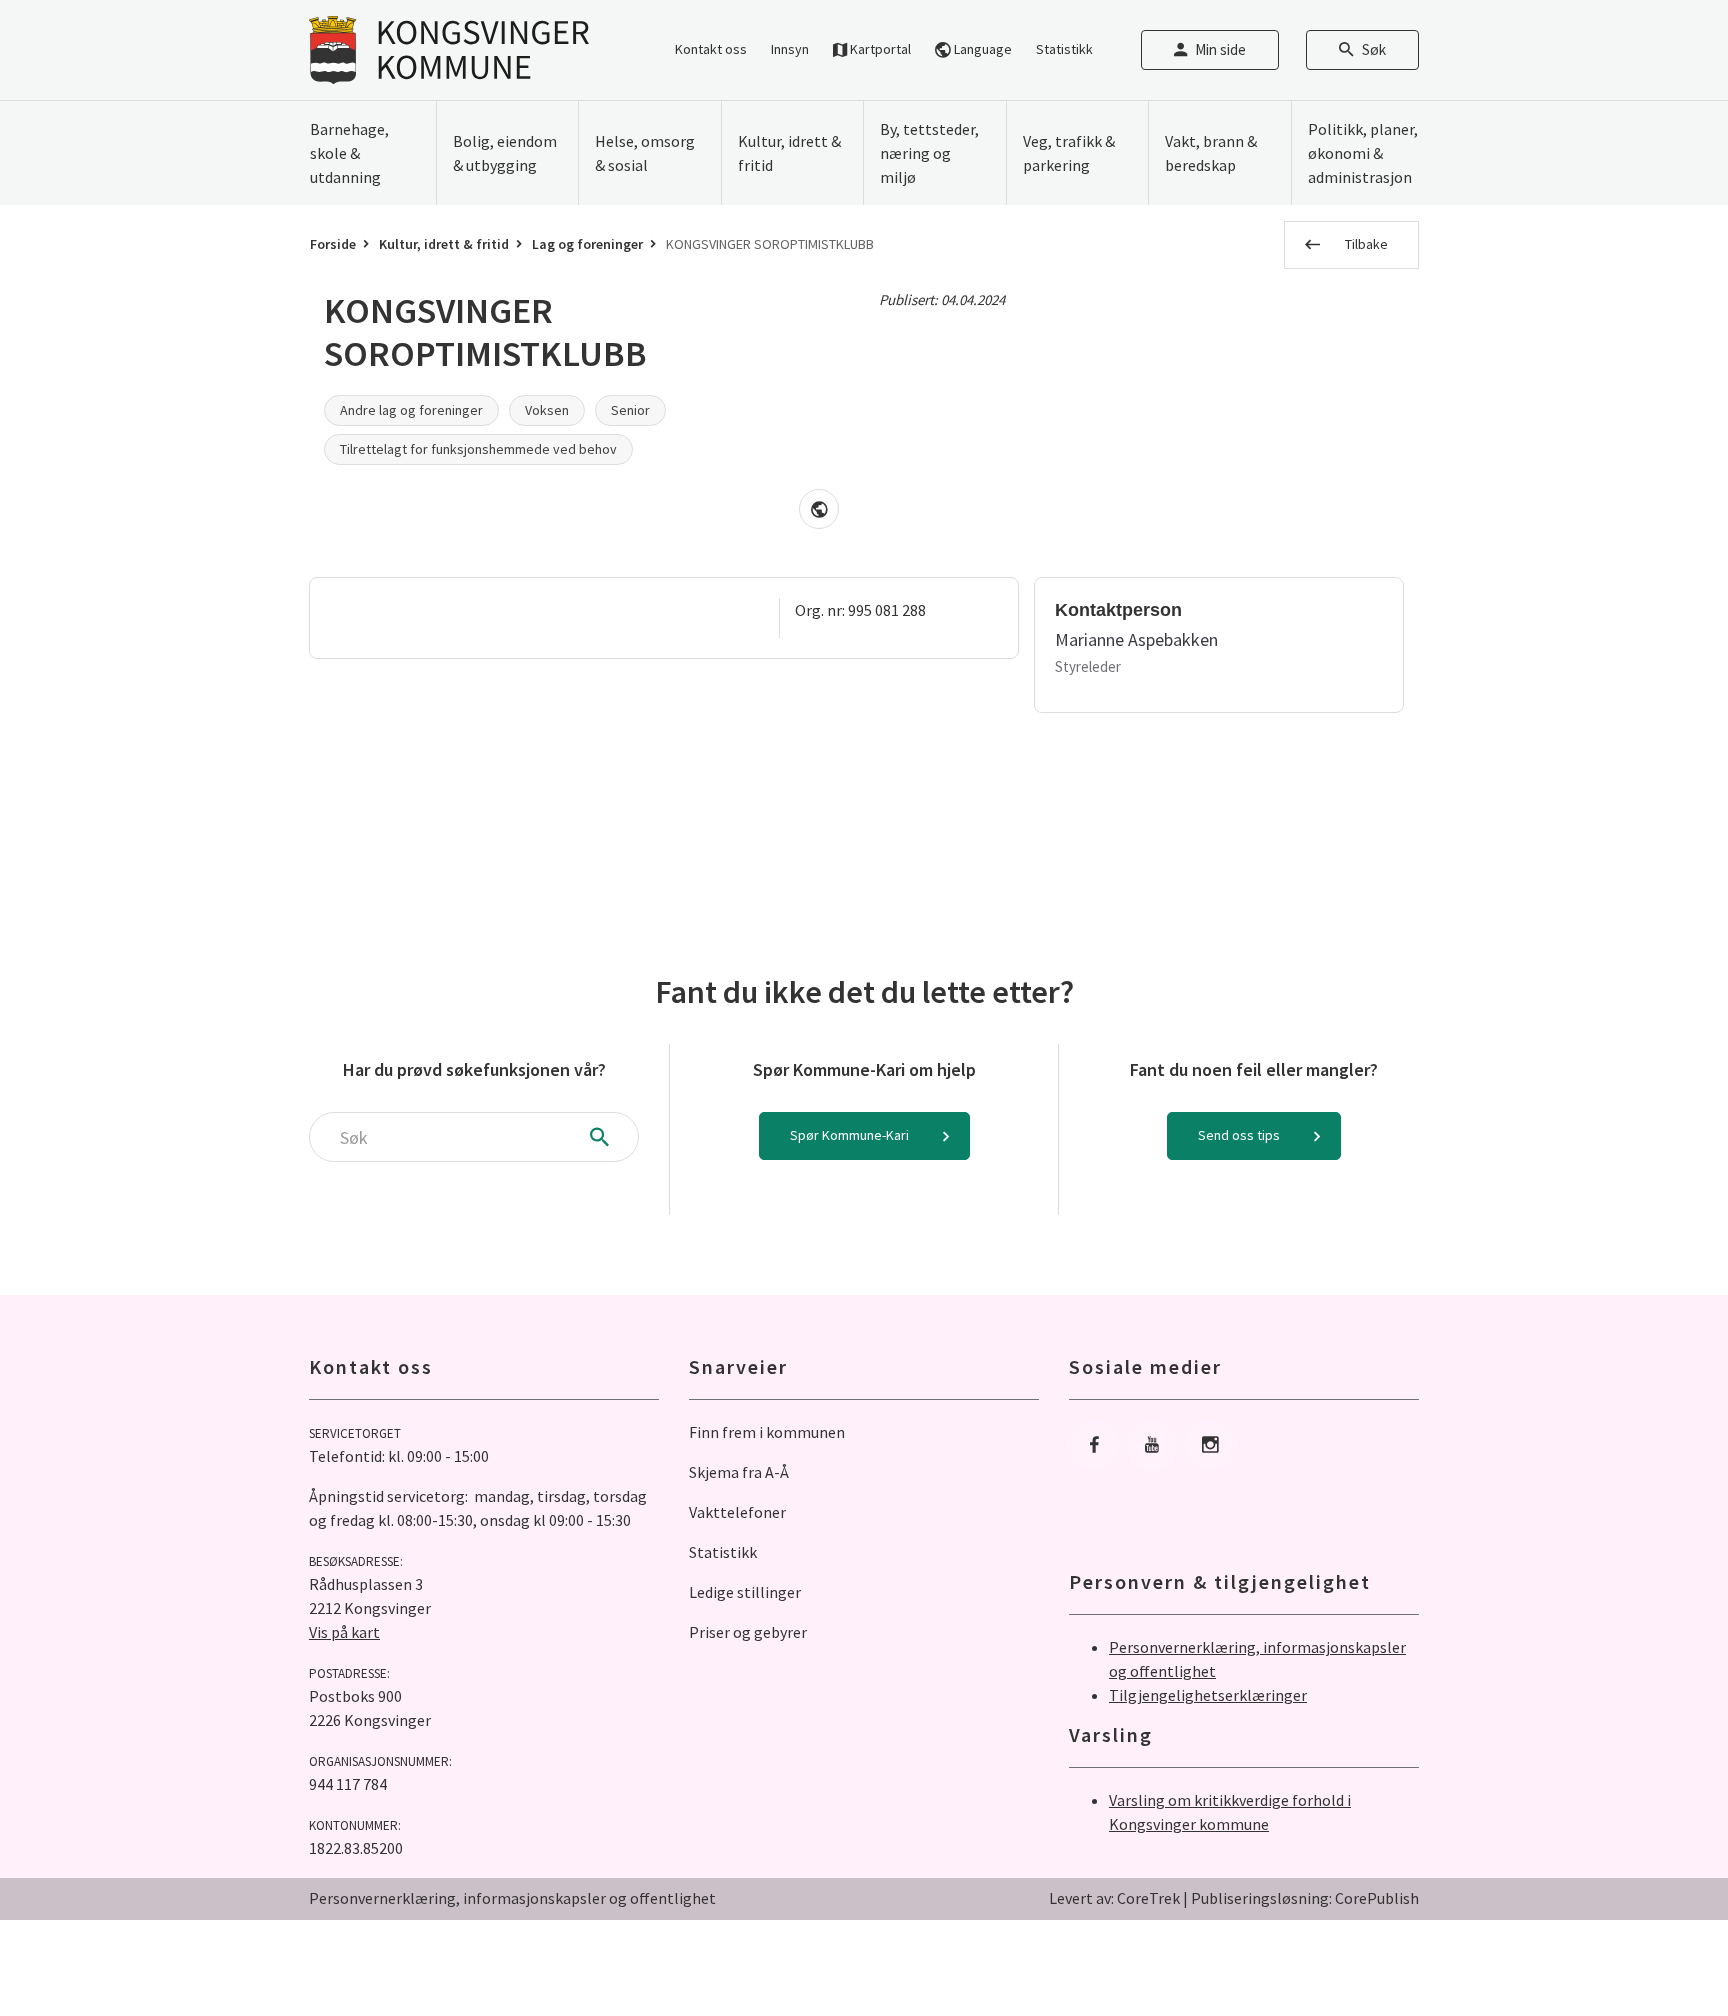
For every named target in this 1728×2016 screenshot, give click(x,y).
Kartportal (879, 49)
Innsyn (790, 49)
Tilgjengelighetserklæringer (1208, 1695)
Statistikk (1064, 49)
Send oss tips (1239, 1135)
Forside (333, 244)
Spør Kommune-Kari (849, 1135)
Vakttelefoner (737, 1512)
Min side (1220, 49)
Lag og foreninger (587, 244)
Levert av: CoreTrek (1114, 1898)
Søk (1374, 49)
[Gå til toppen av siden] (1663, 1951)
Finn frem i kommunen (767, 1432)
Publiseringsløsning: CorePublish (1305, 1898)
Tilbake (1366, 244)
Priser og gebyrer (748, 1632)
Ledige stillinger (745, 1592)
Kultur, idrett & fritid (444, 244)
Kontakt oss (711, 49)
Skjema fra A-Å (739, 1472)
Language (981, 49)
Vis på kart (344, 1632)
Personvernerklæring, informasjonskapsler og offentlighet (512, 1898)
